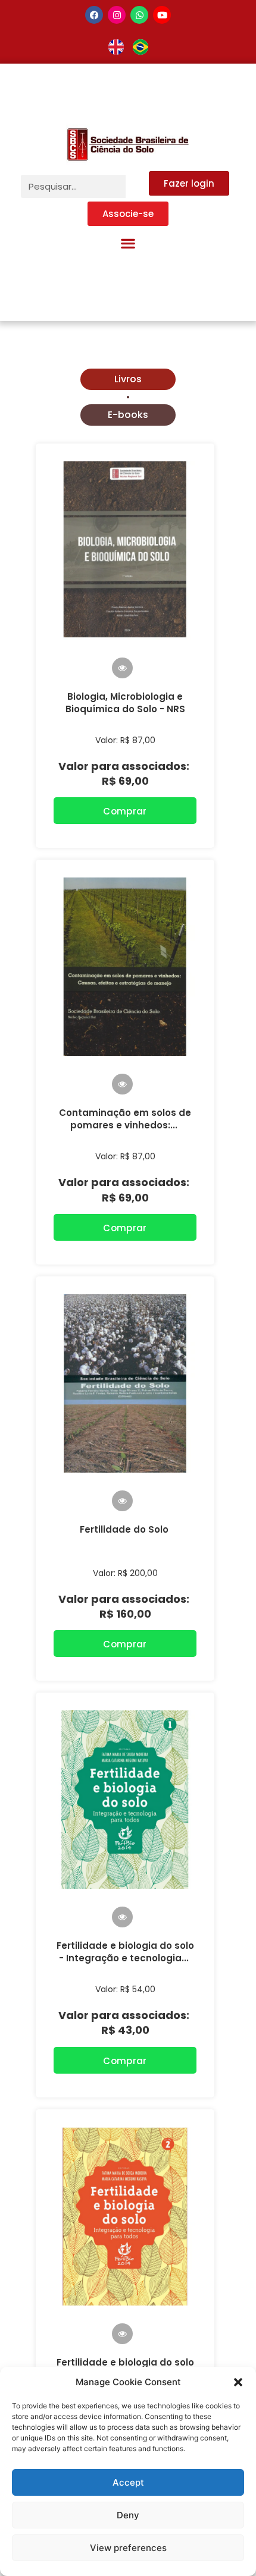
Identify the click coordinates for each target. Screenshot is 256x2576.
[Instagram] (117, 15)
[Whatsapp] (139, 15)
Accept (128, 2482)
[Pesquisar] (137, 186)
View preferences (128, 2548)
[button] (238, 2382)
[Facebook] (94, 15)
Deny (128, 2515)
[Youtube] (162, 15)
